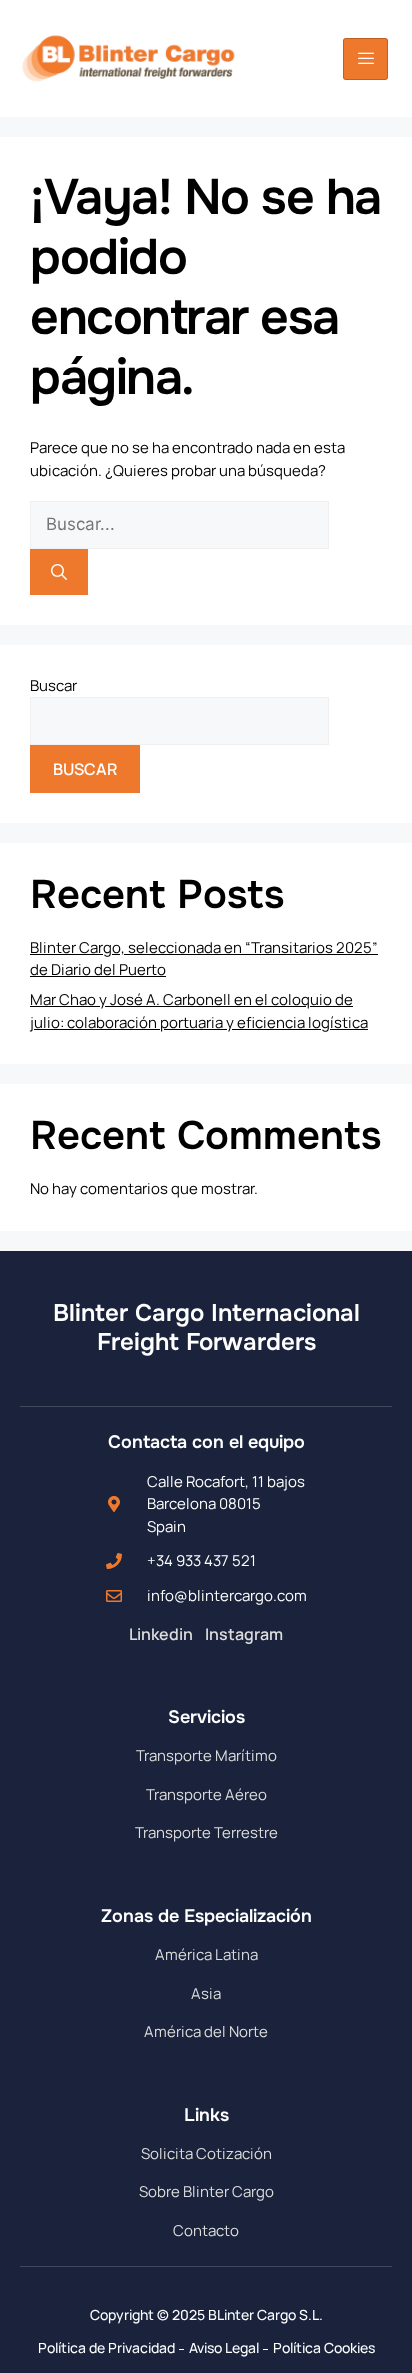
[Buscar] (59, 572)
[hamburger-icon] (365, 59)
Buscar (53, 685)
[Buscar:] (179, 524)
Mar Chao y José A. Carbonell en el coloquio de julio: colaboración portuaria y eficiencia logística (199, 1011)
